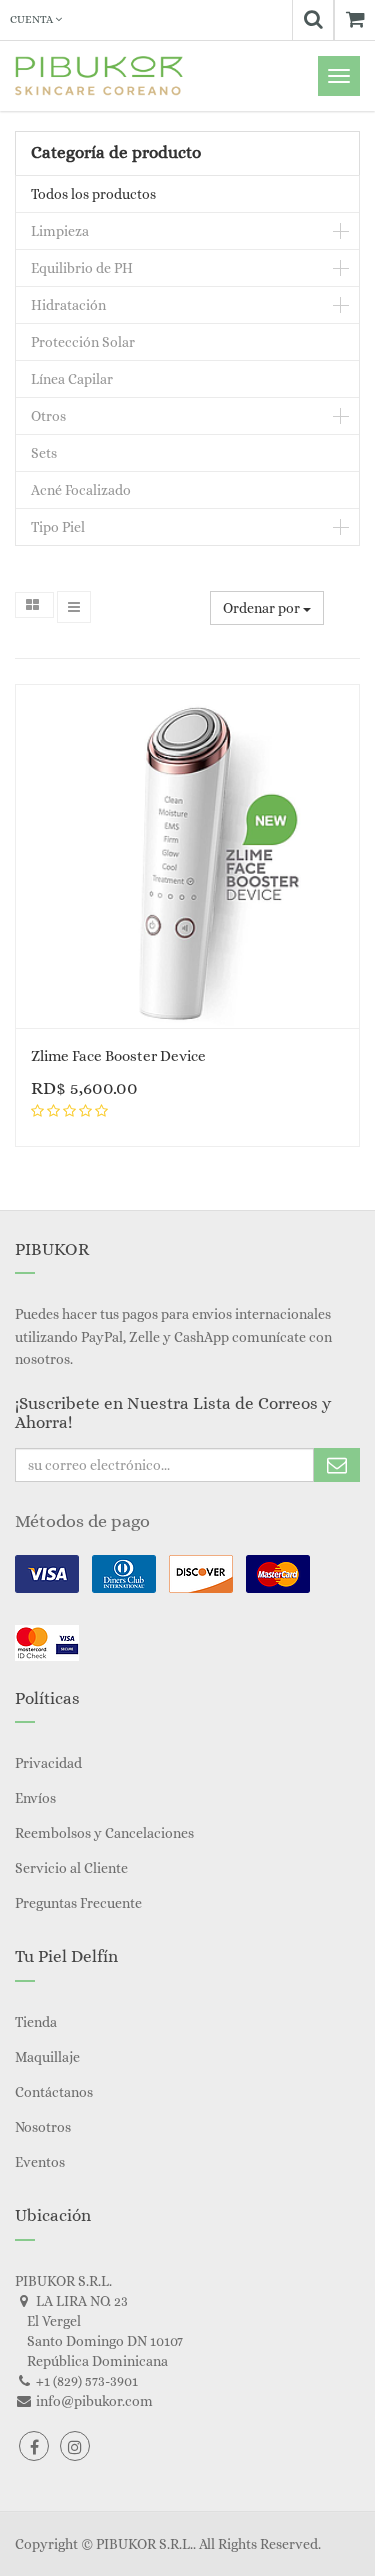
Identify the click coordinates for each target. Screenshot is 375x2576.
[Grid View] (34, 605)
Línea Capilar (72, 379)
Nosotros (43, 2127)
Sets (44, 453)
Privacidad (48, 1763)
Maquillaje (47, 2057)
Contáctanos (54, 2092)
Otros (48, 416)
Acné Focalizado (81, 490)
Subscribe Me (337, 1465)
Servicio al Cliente (71, 1868)
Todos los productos (93, 194)
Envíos (35, 1798)
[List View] (74, 607)
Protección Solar (83, 342)
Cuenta (32, 19)
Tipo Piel (58, 527)
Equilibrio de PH (82, 268)
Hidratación (68, 305)
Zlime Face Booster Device (118, 1056)
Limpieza (60, 231)
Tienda (36, 2022)
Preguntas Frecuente (78, 1903)
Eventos (40, 2162)
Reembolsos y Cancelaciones (104, 1833)
